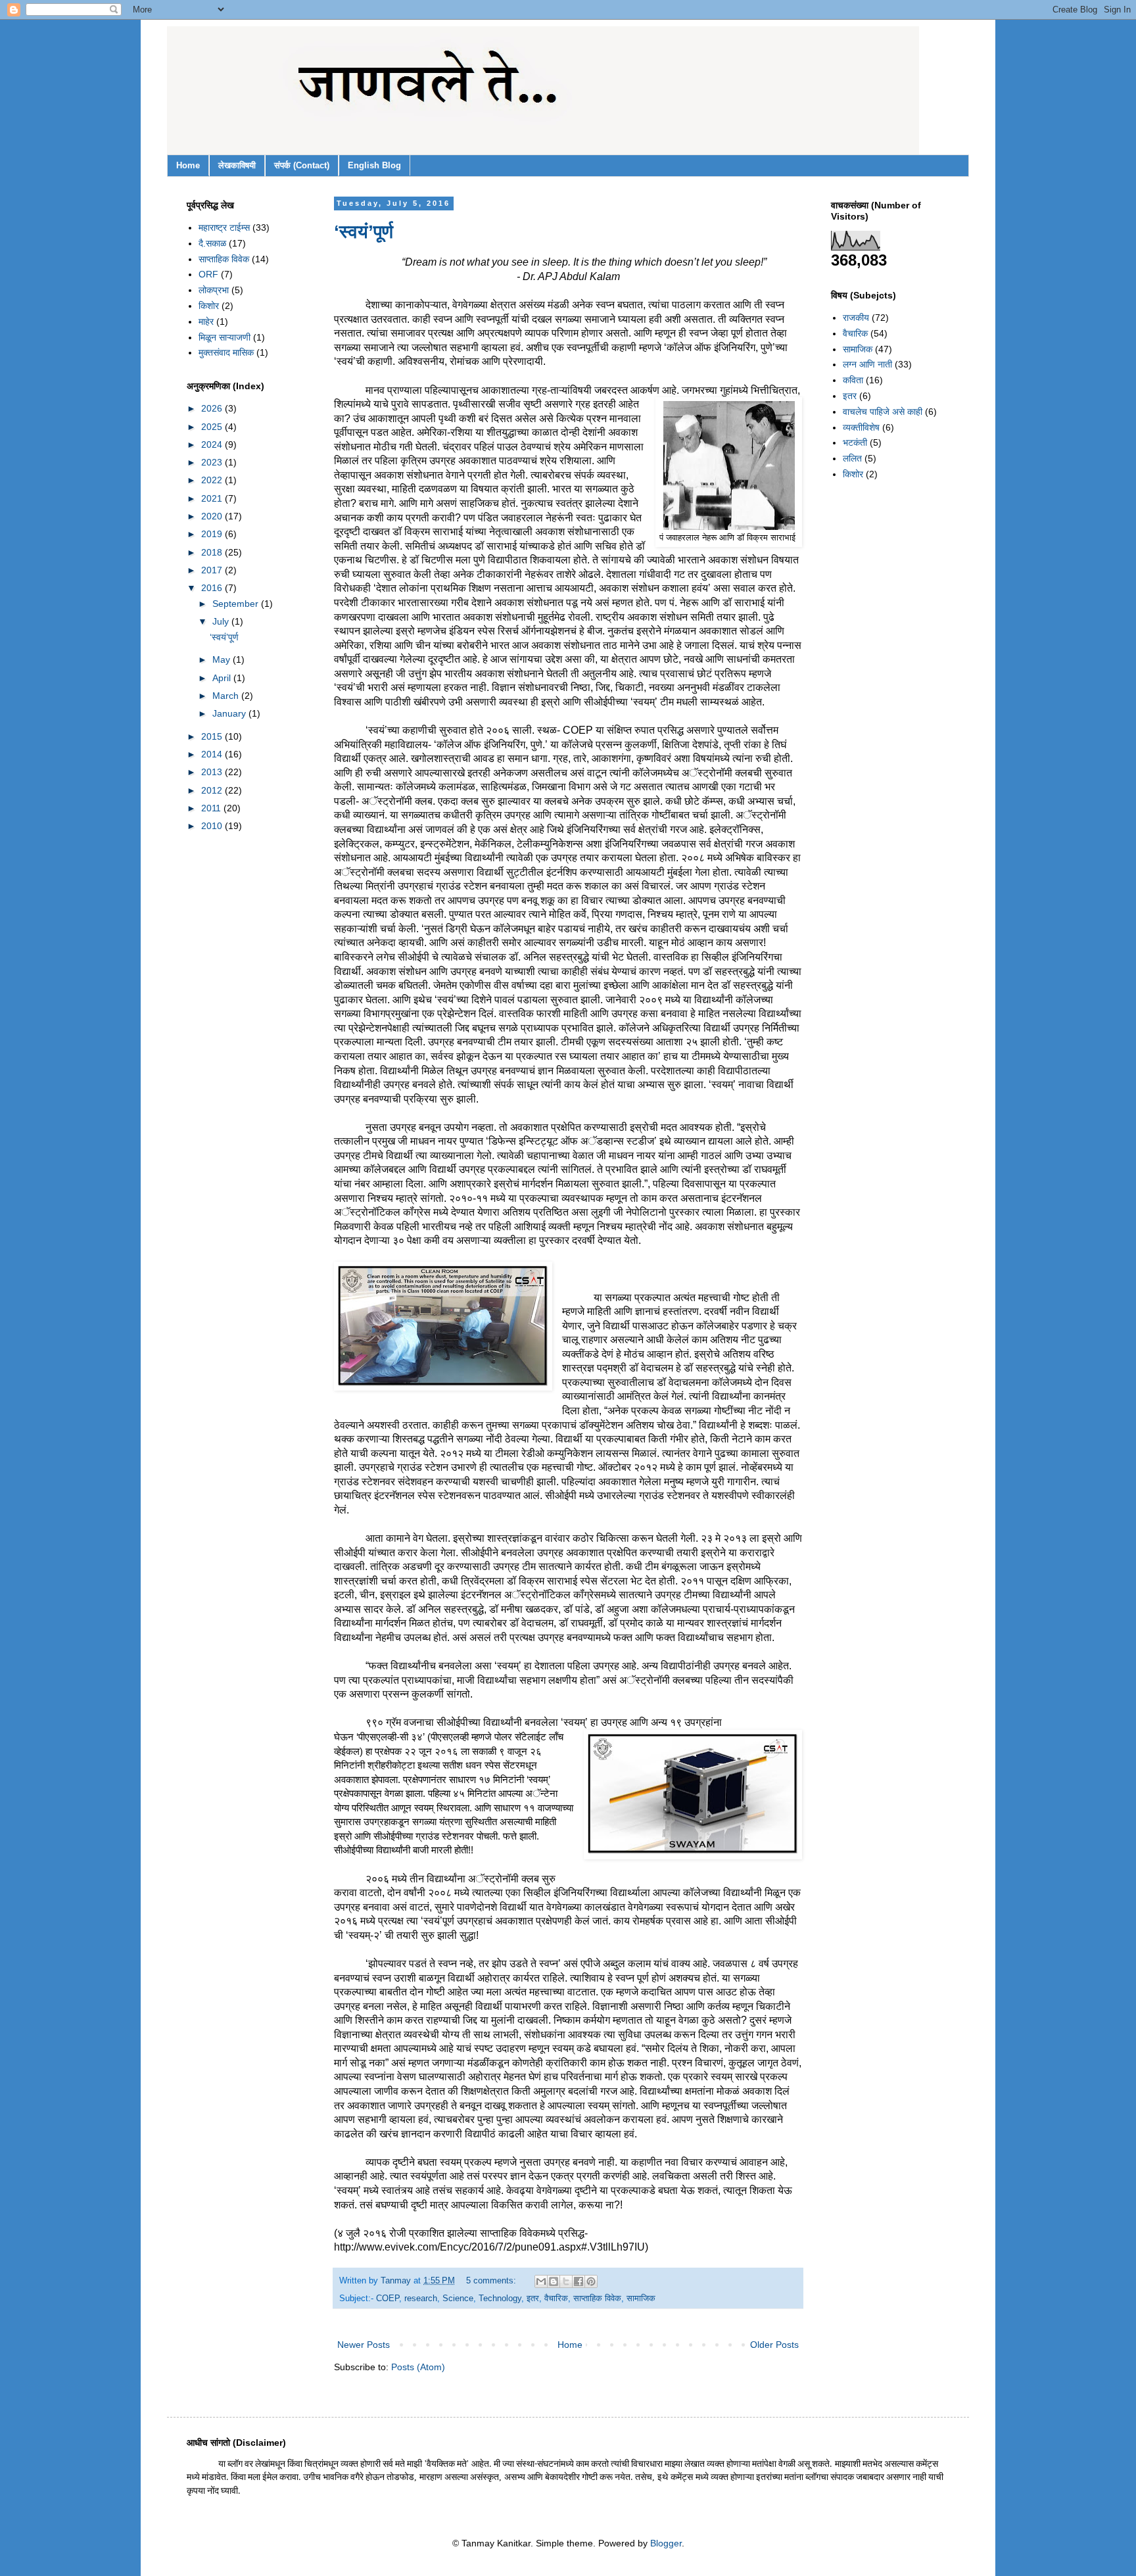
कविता (853, 380)
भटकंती (855, 442)
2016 (213, 588)
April (223, 678)
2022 (213, 480)
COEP (388, 2299)
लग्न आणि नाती (867, 364)
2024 (213, 444)
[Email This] (541, 2281)
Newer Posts (364, 2345)
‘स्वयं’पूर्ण (364, 232)
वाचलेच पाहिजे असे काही (883, 412)
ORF (208, 274)
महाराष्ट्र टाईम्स (224, 227)
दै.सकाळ (212, 243)
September (237, 604)
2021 (213, 498)
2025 (213, 427)
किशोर (209, 306)
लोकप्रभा (214, 290)
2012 (213, 790)
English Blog (374, 165)
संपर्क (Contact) (302, 165)
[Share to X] (566, 2281)
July (222, 621)
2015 (213, 736)
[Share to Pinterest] (591, 2281)
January (230, 713)
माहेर (206, 322)
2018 (213, 552)
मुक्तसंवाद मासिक (226, 352)
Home (188, 165)
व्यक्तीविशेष (861, 427)
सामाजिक (641, 2299)
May (223, 659)
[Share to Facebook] (579, 2281)
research (421, 2299)
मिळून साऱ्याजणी (225, 337)
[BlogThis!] (554, 2281)
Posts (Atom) (418, 2367)
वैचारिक (556, 2299)
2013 (213, 772)
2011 (212, 808)
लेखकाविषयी (237, 165)
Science (458, 2299)
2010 (213, 826)
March (227, 696)
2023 (213, 462)
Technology (500, 2299)
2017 (213, 570)
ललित (852, 458)
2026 (213, 408)
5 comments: (492, 2281)
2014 (213, 754)
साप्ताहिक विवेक (597, 2299)
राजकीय (856, 318)
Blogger (666, 2543)
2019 (213, 534)
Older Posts (774, 2345)
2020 (213, 516)
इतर (533, 2299)
